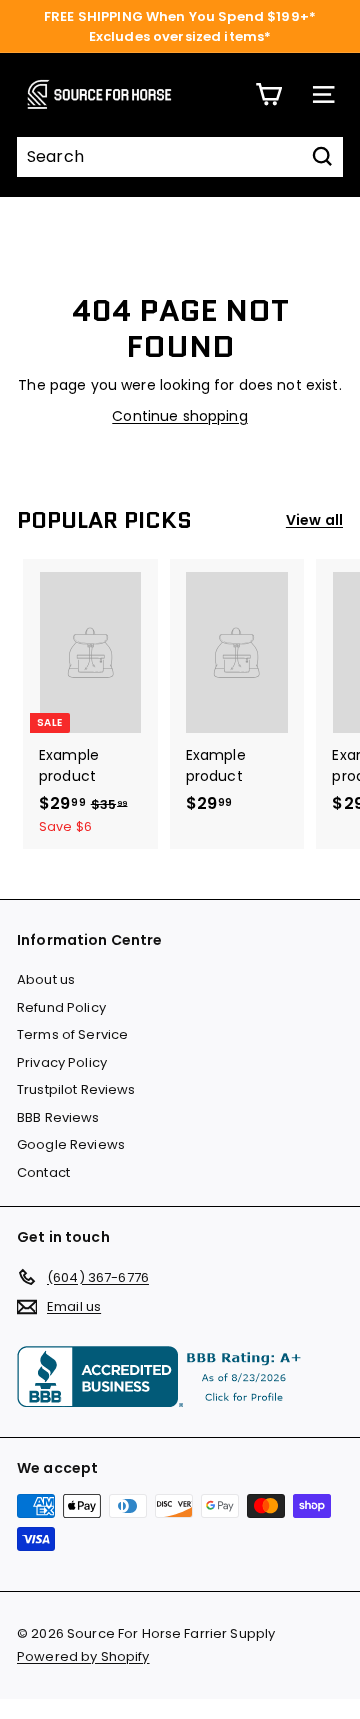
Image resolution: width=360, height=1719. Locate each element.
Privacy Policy (62, 1062)
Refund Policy (61, 1007)
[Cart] (268, 94)
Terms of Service (72, 1034)
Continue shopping (179, 416)
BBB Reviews (58, 1117)
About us (46, 979)
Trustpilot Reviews (76, 1089)
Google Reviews (71, 1144)
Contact (43, 1172)
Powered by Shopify (83, 1656)
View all (314, 520)
